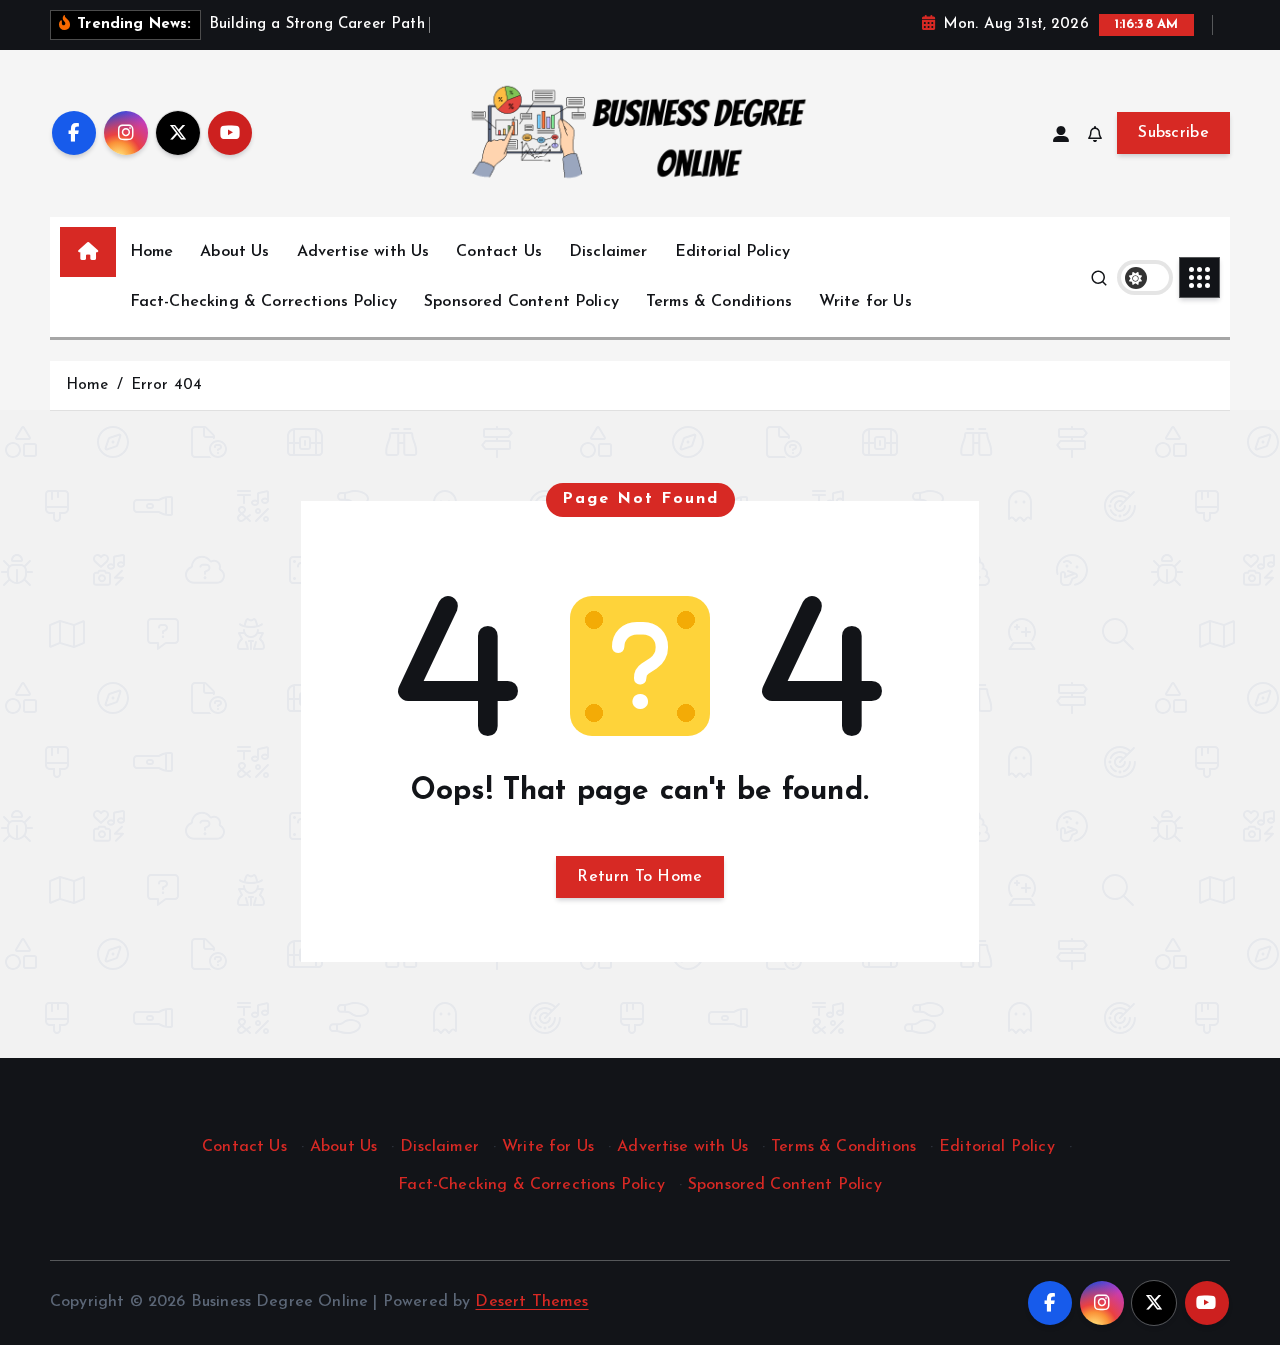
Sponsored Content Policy (521, 302)
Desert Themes (531, 1302)
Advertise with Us (363, 252)
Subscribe (1173, 133)
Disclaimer (608, 252)
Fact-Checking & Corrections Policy (263, 302)
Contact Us (499, 252)
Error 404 (166, 385)
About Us (234, 252)
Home (152, 252)
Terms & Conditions (719, 302)
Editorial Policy (733, 252)
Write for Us (865, 302)
